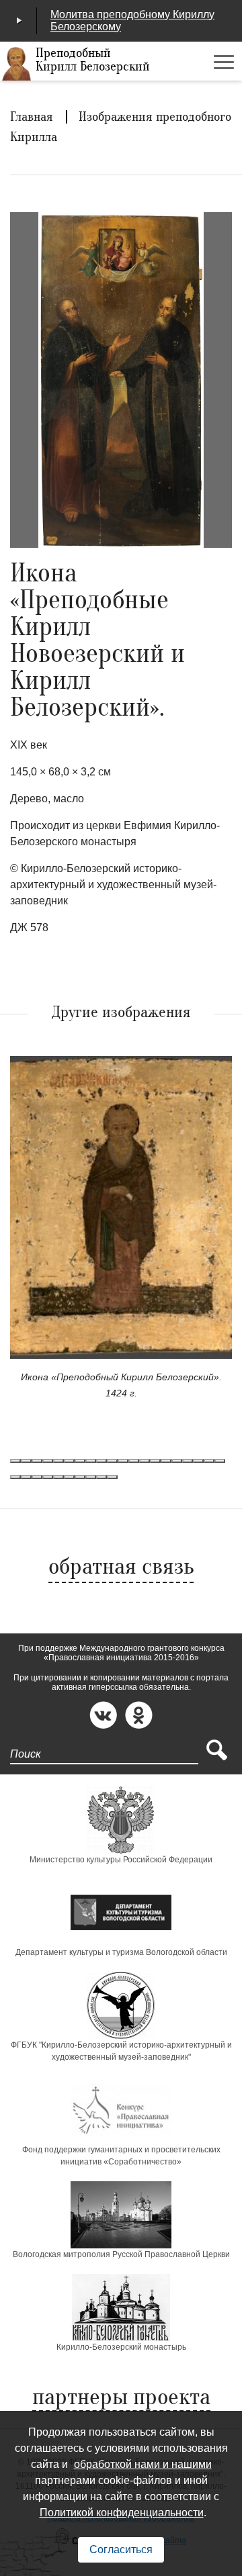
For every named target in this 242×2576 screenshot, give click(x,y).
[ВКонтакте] (103, 1715)
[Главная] (17, 64)
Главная (32, 117)
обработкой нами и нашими (143, 2464)
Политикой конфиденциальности (122, 2513)
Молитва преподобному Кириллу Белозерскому (132, 20)
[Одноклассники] (139, 1715)
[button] (15, 1461)
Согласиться (121, 2549)
